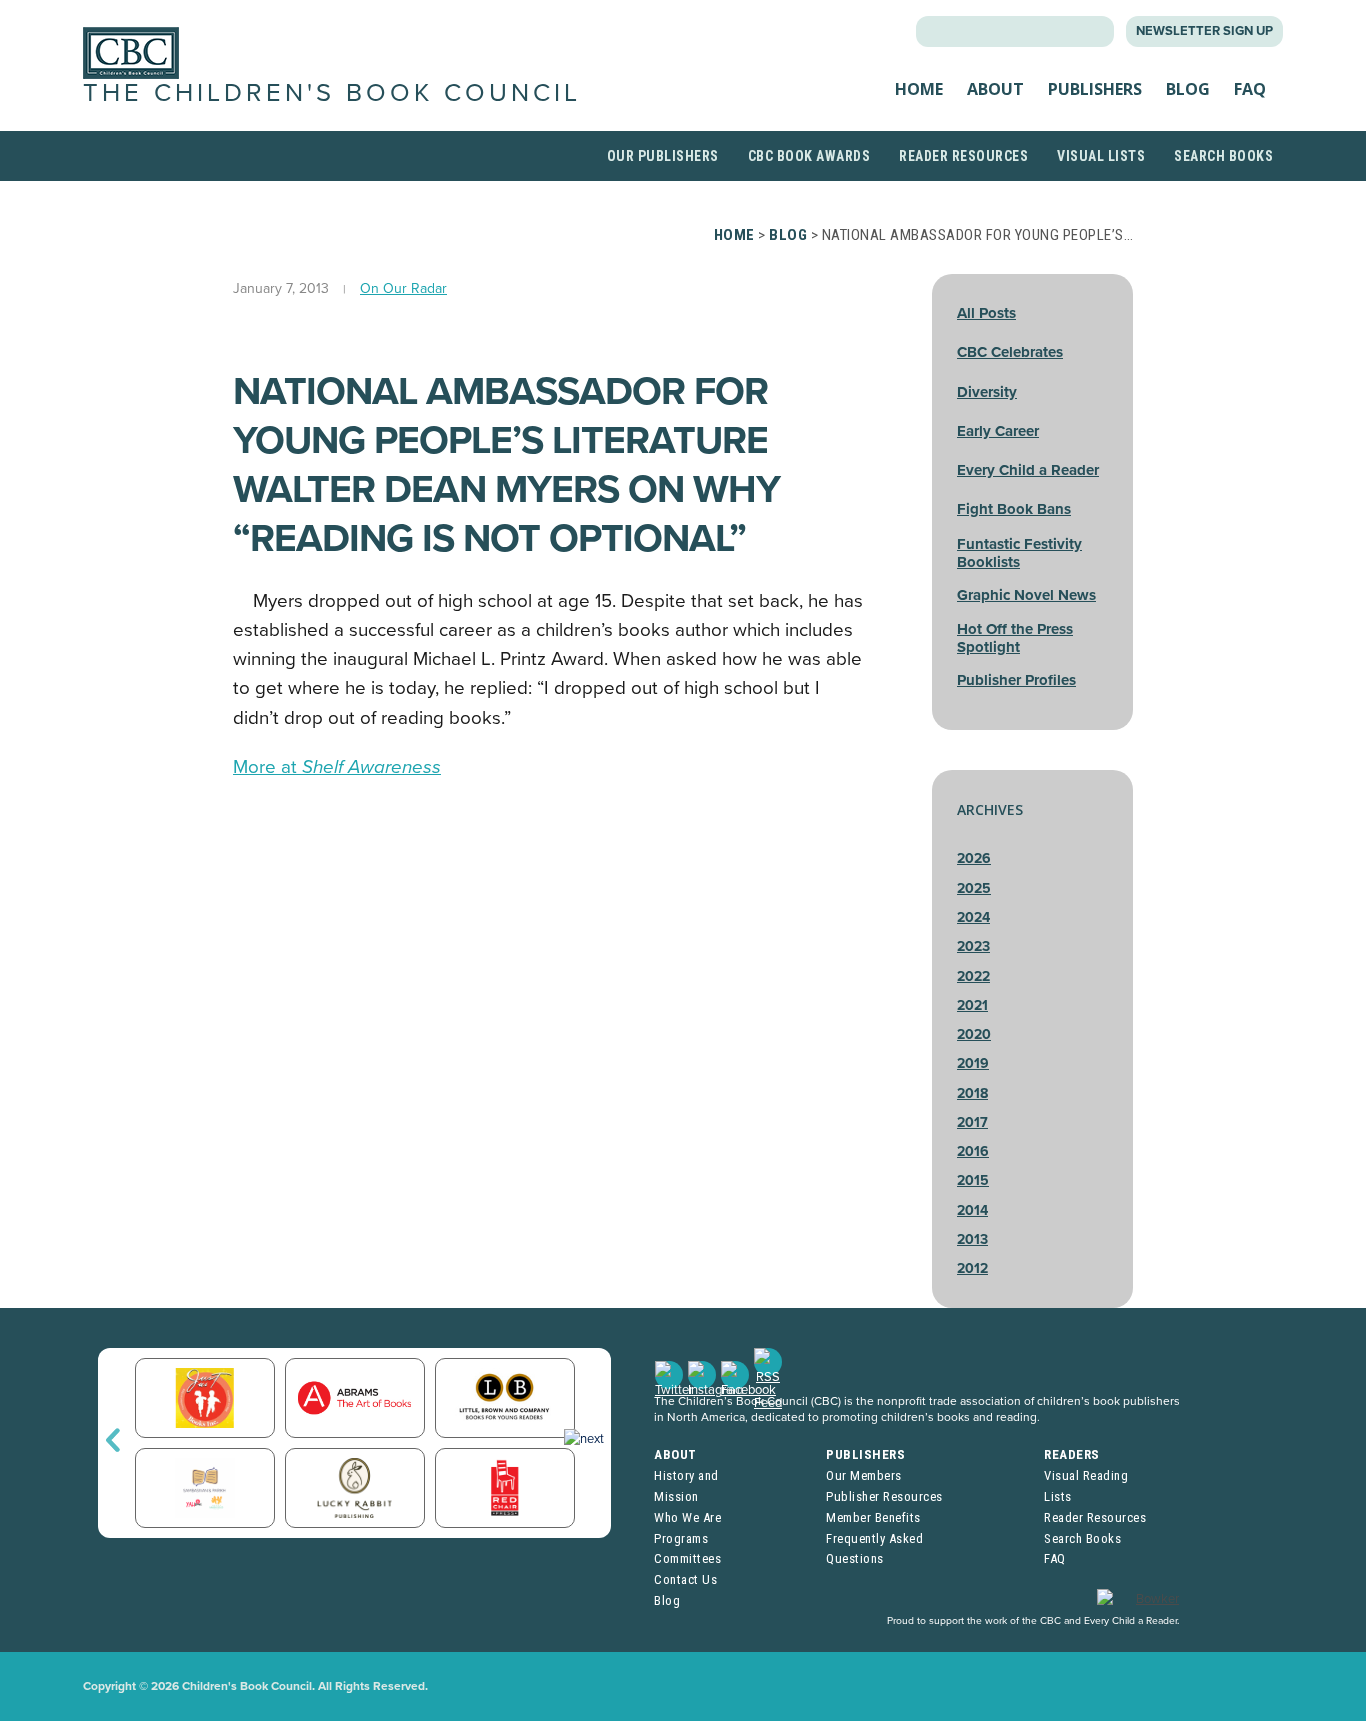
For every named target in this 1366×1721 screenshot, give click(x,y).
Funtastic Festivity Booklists (1019, 553)
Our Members (864, 1475)
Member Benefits (873, 1517)
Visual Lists (1101, 156)
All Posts (986, 313)
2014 (972, 1210)
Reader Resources (963, 156)
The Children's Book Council (332, 93)
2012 (972, 1268)
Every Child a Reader (1028, 470)
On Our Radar (403, 288)
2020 (974, 1034)
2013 (972, 1239)
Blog (1188, 89)
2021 (972, 1005)
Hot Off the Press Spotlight (1015, 638)
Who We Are (687, 1517)
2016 (973, 1151)
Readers (1072, 1454)
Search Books (1223, 156)
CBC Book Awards (809, 156)
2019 (973, 1063)
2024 (973, 917)
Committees (687, 1558)
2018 (972, 1093)
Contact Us (685, 1579)
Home (919, 89)
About (995, 89)
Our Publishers (663, 156)
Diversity (987, 392)
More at (337, 767)
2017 (972, 1122)
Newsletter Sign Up (1204, 31)
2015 (973, 1180)
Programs (681, 1538)
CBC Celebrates (1010, 352)
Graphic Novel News (1026, 595)
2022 (973, 976)
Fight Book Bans (1014, 509)
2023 (973, 946)
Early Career (998, 431)
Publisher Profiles (1016, 680)
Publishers (1095, 89)
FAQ (1250, 89)
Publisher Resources (884, 1496)
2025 (974, 888)
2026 (974, 858)
